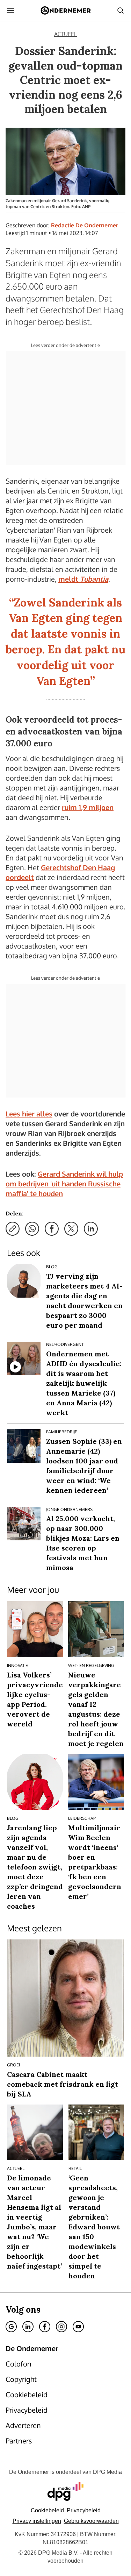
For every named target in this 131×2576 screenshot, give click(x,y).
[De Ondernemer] (65, 10)
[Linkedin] (28, 2327)
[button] (37, 2521)
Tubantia (94, 579)
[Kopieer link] (13, 1229)
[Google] (11, 2327)
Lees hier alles (29, 1114)
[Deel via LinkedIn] (91, 1229)
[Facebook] (45, 2327)
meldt (69, 579)
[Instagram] (61, 2327)
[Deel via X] (71, 1229)
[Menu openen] (10, 10)
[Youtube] (78, 2327)
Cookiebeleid (47, 2510)
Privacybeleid (84, 2510)
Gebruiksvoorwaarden (91, 2521)
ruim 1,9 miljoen (88, 807)
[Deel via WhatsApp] (32, 1229)
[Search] (121, 10)
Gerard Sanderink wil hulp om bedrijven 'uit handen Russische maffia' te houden (64, 1184)
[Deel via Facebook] (52, 1229)
